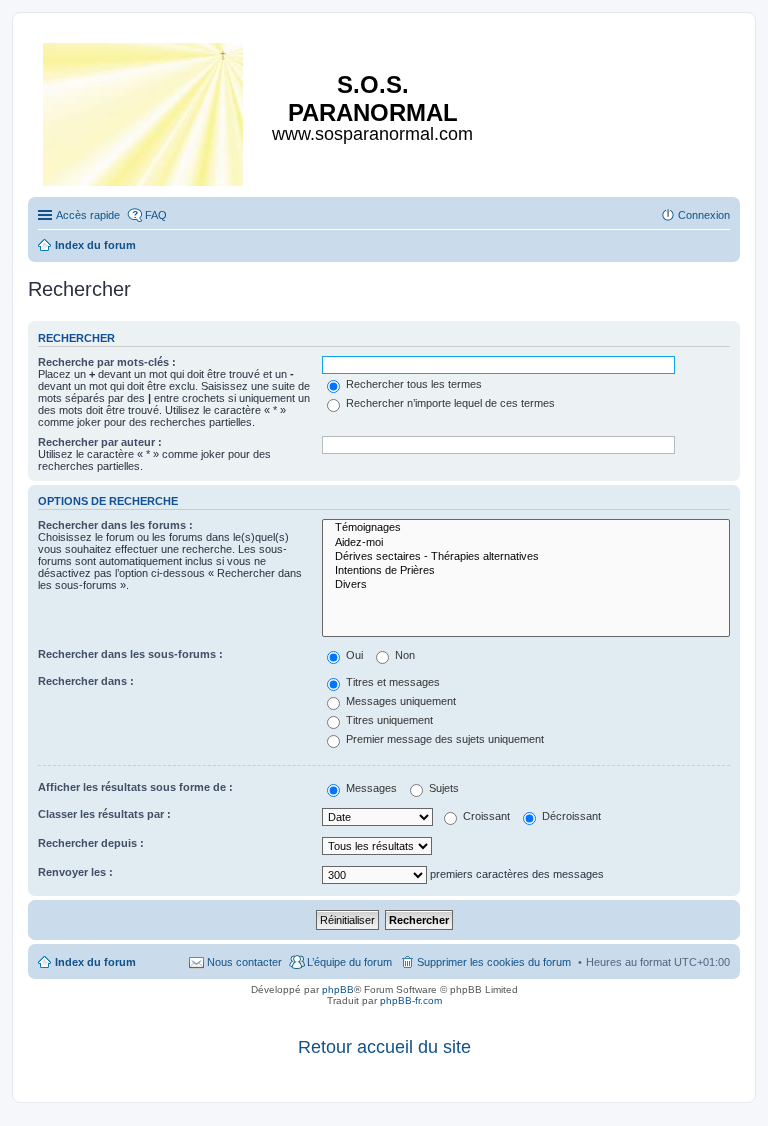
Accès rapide (88, 215)
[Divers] (526, 585)
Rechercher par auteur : (100, 442)
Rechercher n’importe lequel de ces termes (449, 403)
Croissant (485, 816)
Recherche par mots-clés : (107, 362)
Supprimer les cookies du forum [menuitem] (494, 962)
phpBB (338, 989)
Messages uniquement (399, 701)
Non (403, 655)
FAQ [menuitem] (156, 215)
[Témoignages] (526, 528)
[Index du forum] (144, 110)
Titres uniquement (388, 720)
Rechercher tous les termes (412, 384)
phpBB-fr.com (411, 1000)
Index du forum (95, 962)
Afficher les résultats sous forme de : (135, 787)
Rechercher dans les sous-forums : (130, 654)
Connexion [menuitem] (704, 215)
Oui (353, 655)
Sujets (442, 788)
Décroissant (570, 816)
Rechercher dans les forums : (115, 525)
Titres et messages (391, 682)
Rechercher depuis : (91, 843)
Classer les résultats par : (104, 814)
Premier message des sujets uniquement (443, 739)
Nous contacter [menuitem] (244, 962)
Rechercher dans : (86, 681)
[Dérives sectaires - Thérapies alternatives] (526, 557)
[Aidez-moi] (526, 543)
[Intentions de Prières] (526, 571)
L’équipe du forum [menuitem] (349, 962)
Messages (370, 788)
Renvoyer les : (75, 872)
